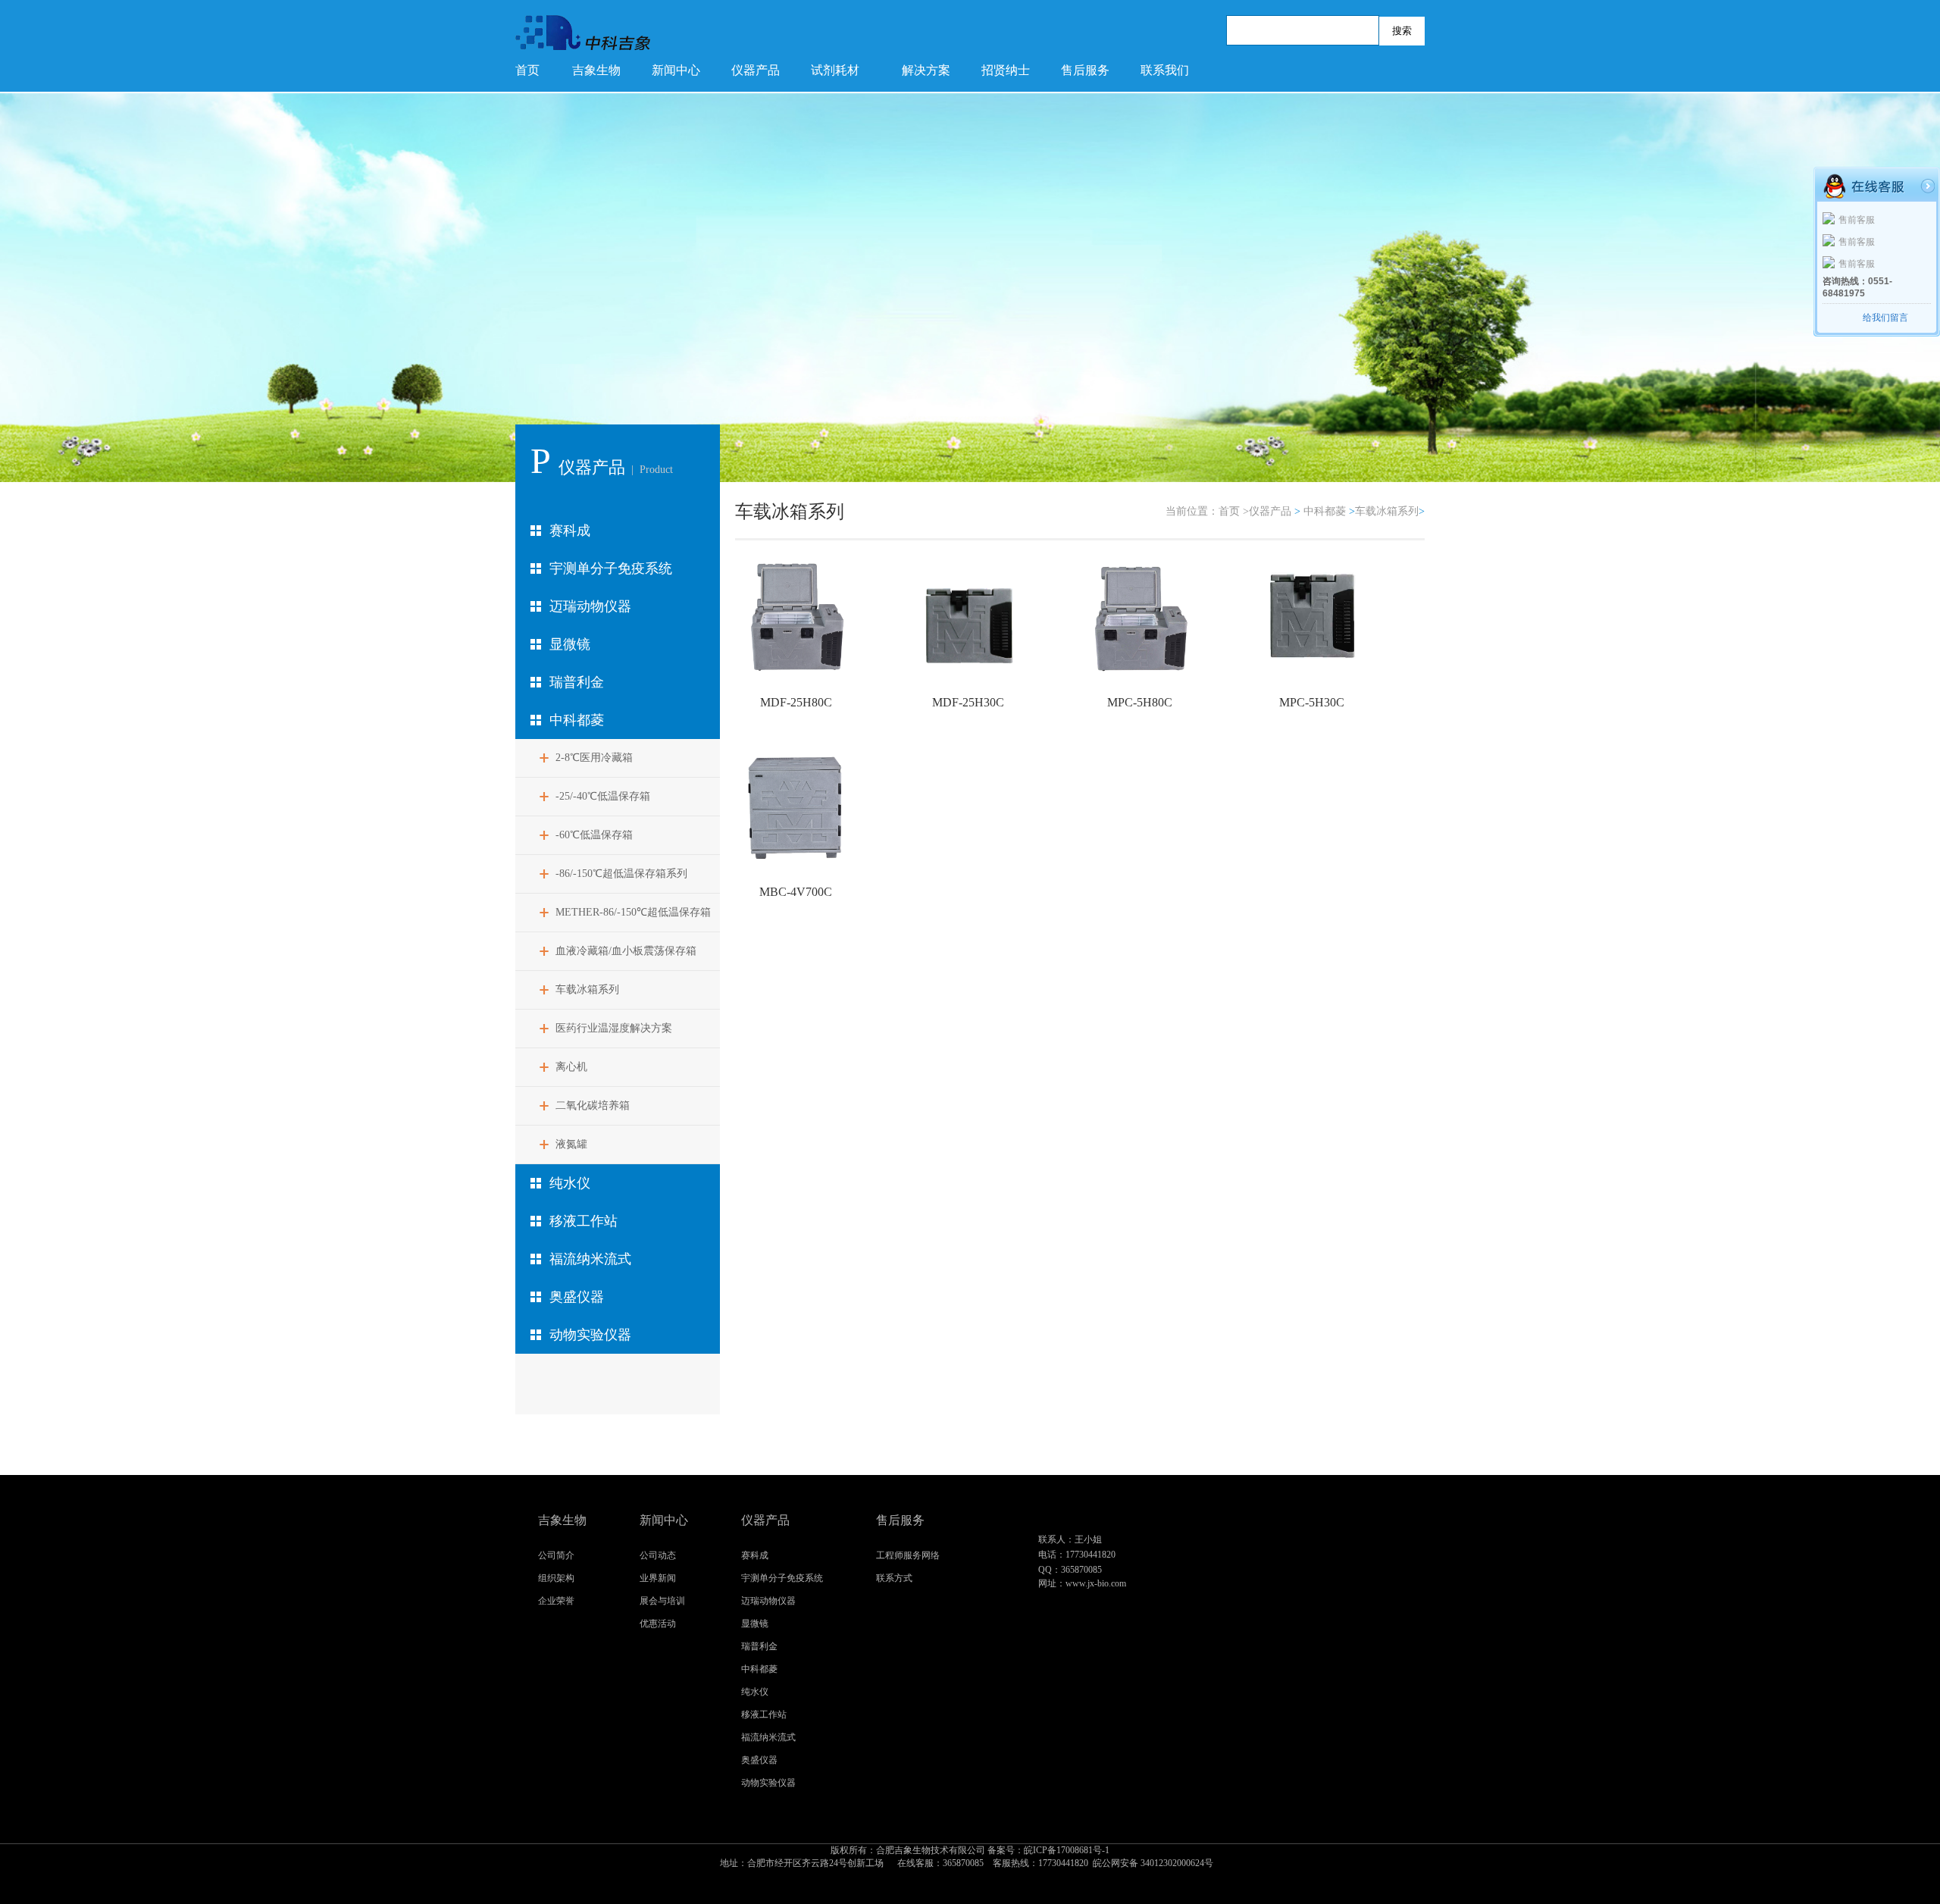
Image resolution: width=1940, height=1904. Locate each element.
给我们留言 (1885, 318)
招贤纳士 (1006, 70)
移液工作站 (584, 1221)
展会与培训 (662, 1601)
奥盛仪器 (577, 1297)
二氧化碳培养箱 (593, 1105)
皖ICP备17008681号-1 (970, 1857)
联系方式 (894, 1578)
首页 (527, 70)
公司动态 (658, 1555)
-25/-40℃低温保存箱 (603, 796)
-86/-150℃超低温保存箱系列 (621, 874)
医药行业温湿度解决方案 (614, 1028)
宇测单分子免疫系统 (611, 568)
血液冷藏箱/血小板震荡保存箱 (626, 951)
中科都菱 (577, 720)
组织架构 (556, 1578)
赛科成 (570, 531)
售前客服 (1857, 220)
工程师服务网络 (908, 1555)
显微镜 (570, 644)
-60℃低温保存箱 (594, 835)
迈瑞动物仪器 (590, 606)
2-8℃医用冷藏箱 (594, 758)
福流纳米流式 (590, 1259)
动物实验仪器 (590, 1335)
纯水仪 (570, 1183)
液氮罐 (571, 1144)
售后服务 (1085, 70)
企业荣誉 (556, 1601)
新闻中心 (676, 70)
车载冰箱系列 (587, 990)
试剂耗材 (835, 70)
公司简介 (556, 1555)
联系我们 (1165, 70)
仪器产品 (756, 70)
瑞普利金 (577, 682)
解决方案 (926, 70)
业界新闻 (658, 1578)
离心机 (571, 1067)
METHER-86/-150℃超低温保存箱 (633, 912)
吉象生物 (596, 70)
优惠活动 (658, 1624)
